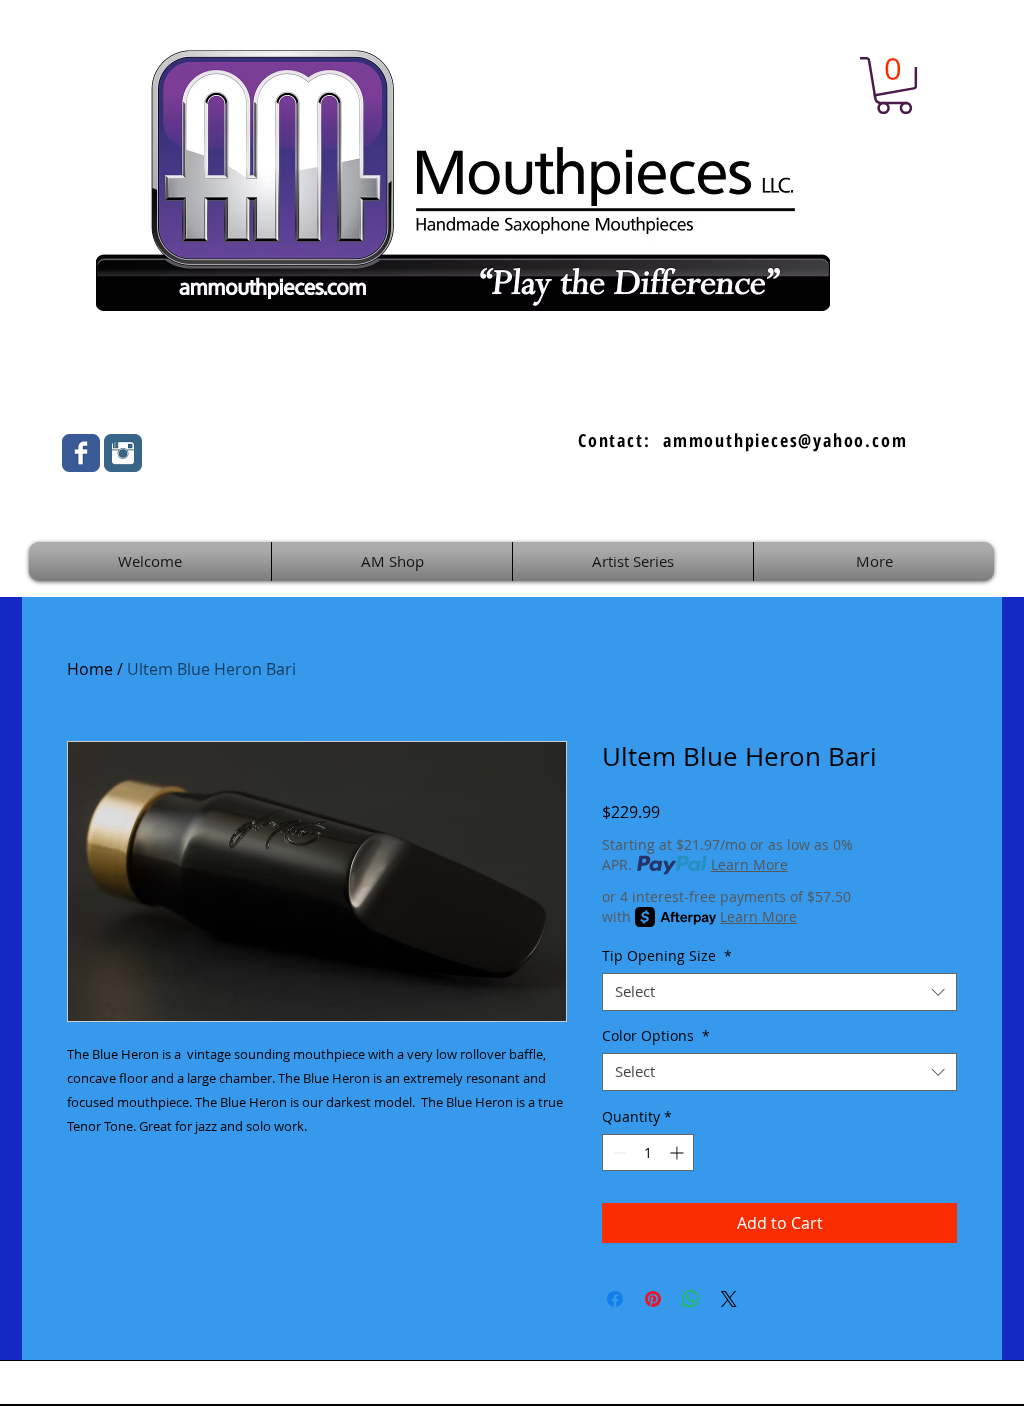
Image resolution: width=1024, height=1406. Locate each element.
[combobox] (779, 992)
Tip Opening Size (667, 956)
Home (90, 669)
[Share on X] (729, 1299)
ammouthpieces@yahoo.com (785, 440)
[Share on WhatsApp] (691, 1299)
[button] (894, 85)
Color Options (656, 1036)
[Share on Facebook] (615, 1299)
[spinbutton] (648, 1152)
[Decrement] (617, 1152)
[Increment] (678, 1152)
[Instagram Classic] (123, 453)
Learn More (749, 864)
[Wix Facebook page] (81, 453)
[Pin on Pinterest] (653, 1299)
